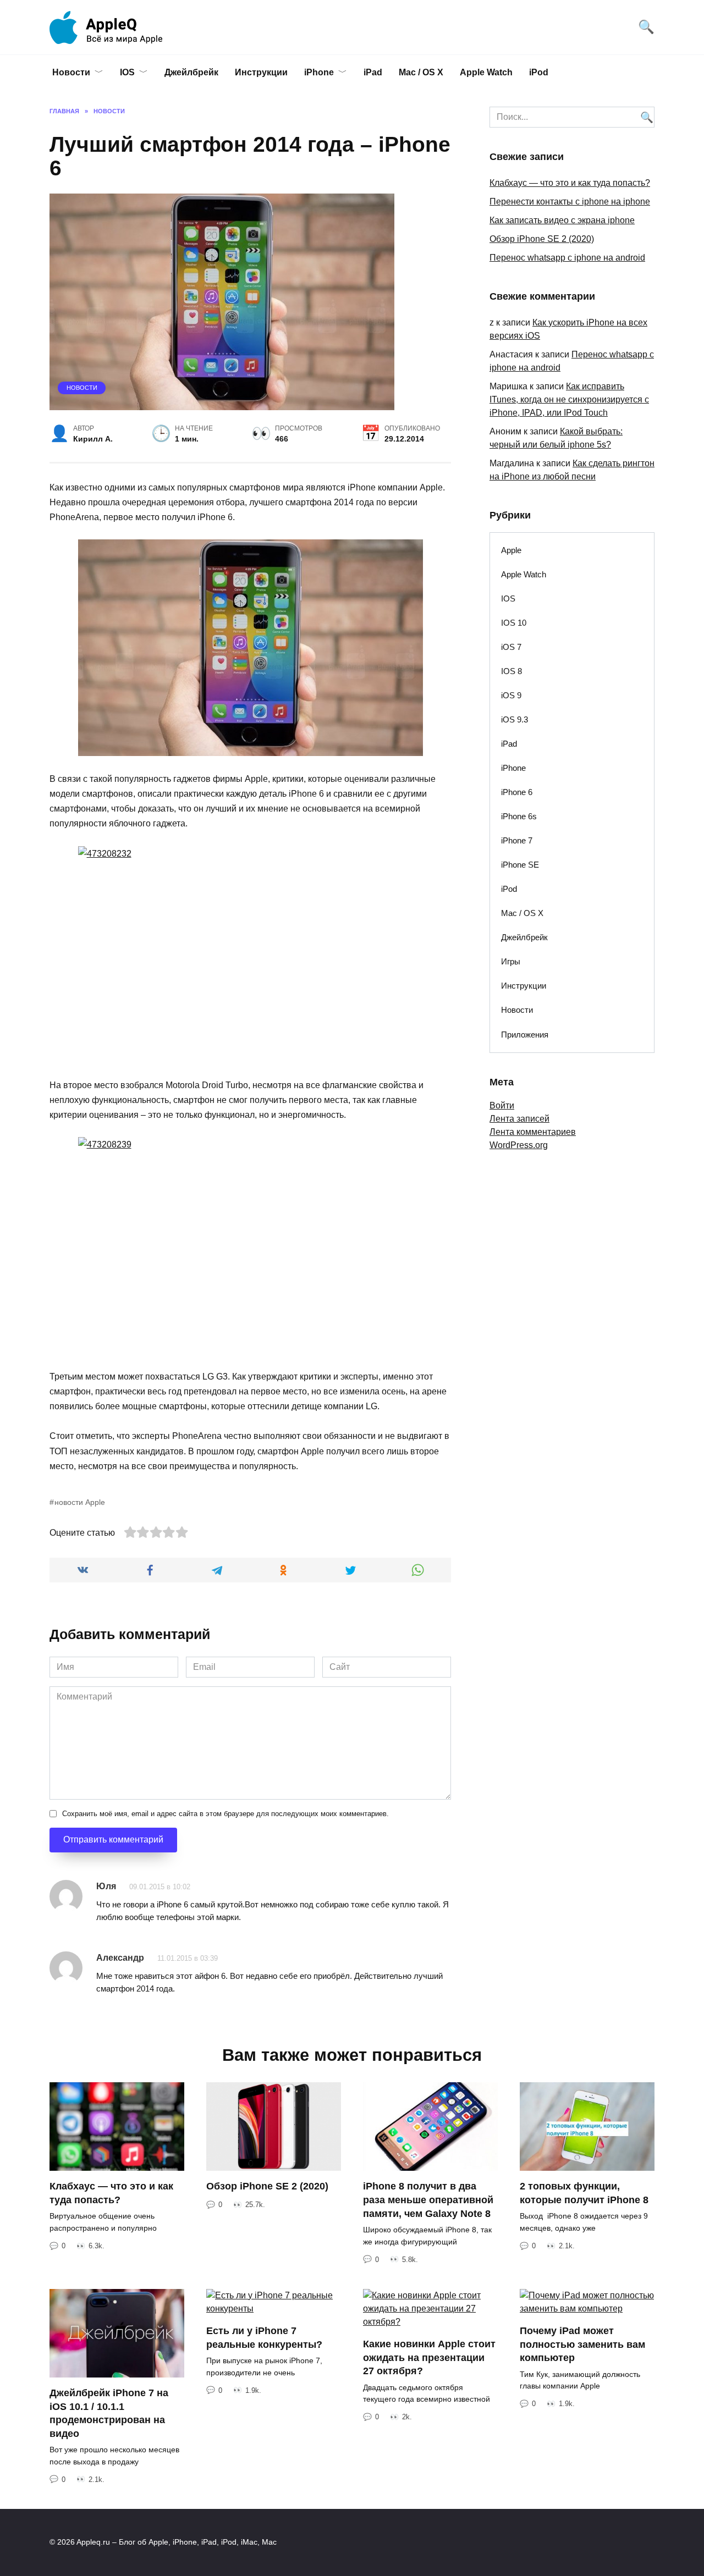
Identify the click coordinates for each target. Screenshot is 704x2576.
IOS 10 (514, 623)
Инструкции (261, 72)
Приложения (525, 1035)
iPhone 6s (519, 816)
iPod (539, 72)
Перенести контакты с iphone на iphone (570, 202)
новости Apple (80, 1502)
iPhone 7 (517, 840)
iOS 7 (511, 647)
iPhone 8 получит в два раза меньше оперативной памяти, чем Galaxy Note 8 (428, 2200)
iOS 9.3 (515, 719)
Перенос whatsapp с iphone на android (567, 258)
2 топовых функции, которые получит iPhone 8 (584, 2193)
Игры (511, 961)
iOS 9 (511, 695)
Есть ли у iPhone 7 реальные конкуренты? (264, 2338)
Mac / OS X (421, 72)
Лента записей (519, 1119)
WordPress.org (519, 1145)
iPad (373, 72)
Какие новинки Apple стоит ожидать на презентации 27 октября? (429, 2357)
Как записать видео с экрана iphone (562, 220)
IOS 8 (512, 671)
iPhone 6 (517, 792)
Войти (502, 1105)
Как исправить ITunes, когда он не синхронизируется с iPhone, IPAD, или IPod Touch (569, 399)
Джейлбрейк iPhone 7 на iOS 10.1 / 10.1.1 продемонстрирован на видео (109, 2413)
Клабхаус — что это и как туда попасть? (570, 183)
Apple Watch (486, 72)
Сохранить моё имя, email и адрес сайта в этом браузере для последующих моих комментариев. (226, 1814)
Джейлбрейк (191, 72)
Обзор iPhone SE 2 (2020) (542, 239)
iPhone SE (520, 865)
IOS (127, 72)
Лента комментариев (533, 1132)
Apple (511, 550)
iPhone (319, 72)
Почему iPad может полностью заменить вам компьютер (582, 2344)
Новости (71, 72)
